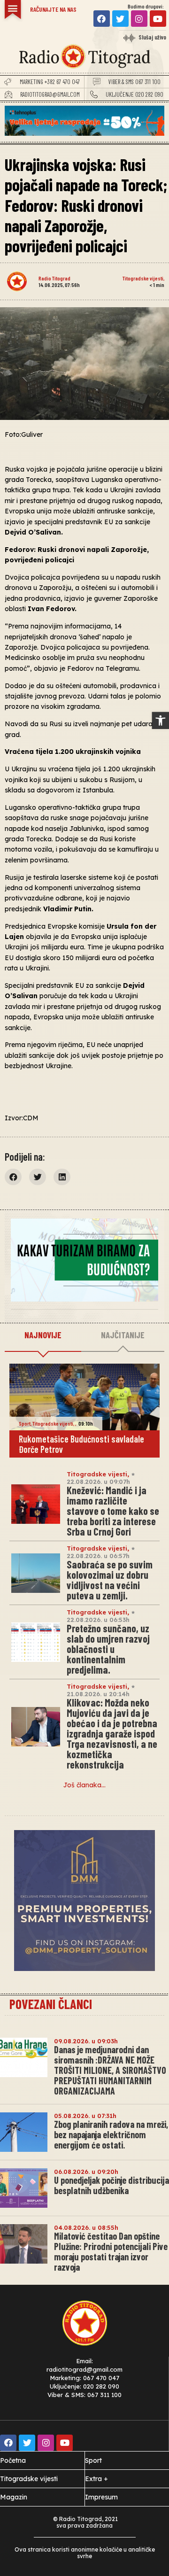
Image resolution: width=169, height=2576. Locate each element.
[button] (161, 721)
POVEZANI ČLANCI (51, 2004)
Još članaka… (84, 1785)
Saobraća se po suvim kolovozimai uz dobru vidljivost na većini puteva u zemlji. (110, 1580)
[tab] (43, 1335)
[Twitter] (120, 19)
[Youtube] (158, 19)
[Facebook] (102, 19)
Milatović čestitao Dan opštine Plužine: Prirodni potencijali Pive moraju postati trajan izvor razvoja (111, 2251)
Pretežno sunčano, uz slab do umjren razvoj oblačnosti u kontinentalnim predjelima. (108, 1649)
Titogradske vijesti (143, 278)
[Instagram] (139, 19)
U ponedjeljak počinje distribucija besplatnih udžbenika (111, 2185)
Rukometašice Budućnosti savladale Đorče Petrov (81, 1444)
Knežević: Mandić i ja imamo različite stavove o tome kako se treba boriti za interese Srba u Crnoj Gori (113, 1511)
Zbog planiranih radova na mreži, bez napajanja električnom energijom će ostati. (111, 2134)
